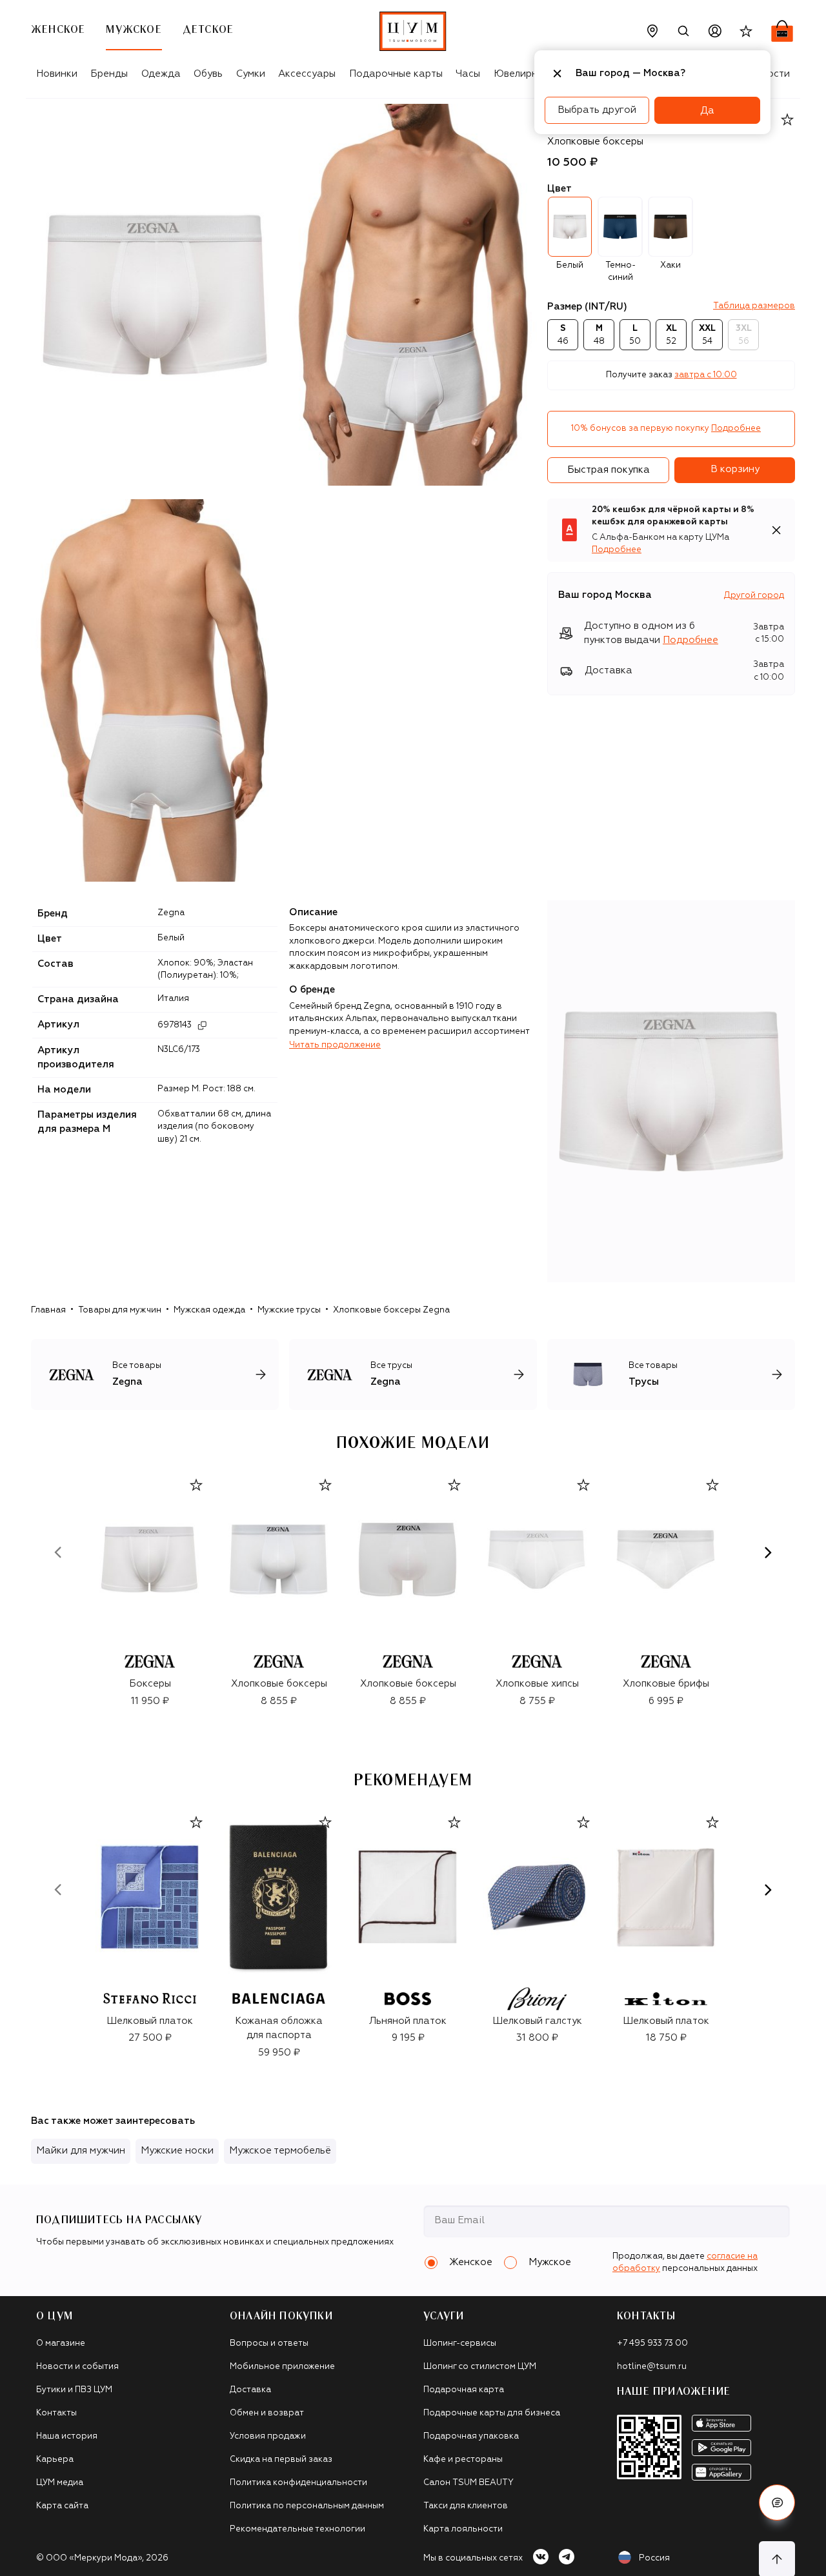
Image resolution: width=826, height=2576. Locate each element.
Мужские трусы (289, 1310)
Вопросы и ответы (269, 2343)
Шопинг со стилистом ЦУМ (480, 2367)
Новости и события (77, 2367)
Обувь (208, 74)
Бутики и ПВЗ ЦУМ (74, 2390)
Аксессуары (307, 74)
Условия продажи (268, 2436)
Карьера (55, 2460)
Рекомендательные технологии (297, 2529)
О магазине (61, 2343)
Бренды (109, 74)
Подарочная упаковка (471, 2436)
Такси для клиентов (466, 2506)
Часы (468, 74)
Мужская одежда (209, 1310)
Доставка (250, 2390)
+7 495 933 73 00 (652, 2343)
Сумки (251, 74)
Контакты (56, 2413)
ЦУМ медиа (60, 2483)
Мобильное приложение (282, 2367)
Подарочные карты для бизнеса (492, 2413)
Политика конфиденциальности (298, 2483)
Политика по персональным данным (307, 2506)
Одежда (161, 74)
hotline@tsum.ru (652, 2367)
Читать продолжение (335, 1045)
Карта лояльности (463, 2529)
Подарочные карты (396, 74)
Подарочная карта (464, 2390)
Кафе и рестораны (463, 2460)
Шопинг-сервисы (460, 2343)
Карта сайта (62, 2506)
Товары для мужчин (120, 1310)
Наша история (67, 2436)
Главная (48, 1310)
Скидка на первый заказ (281, 2460)
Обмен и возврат (267, 2413)
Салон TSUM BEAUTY (468, 2483)
